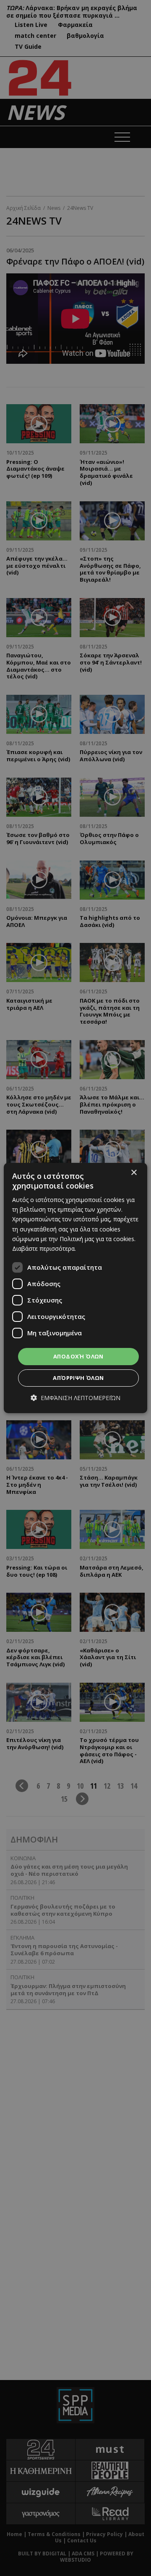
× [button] (134, 1173)
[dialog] (75, 1288)
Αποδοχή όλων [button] (78, 1356)
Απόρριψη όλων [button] (78, 1378)
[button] (75, 1398)
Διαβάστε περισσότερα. (44, 1248)
